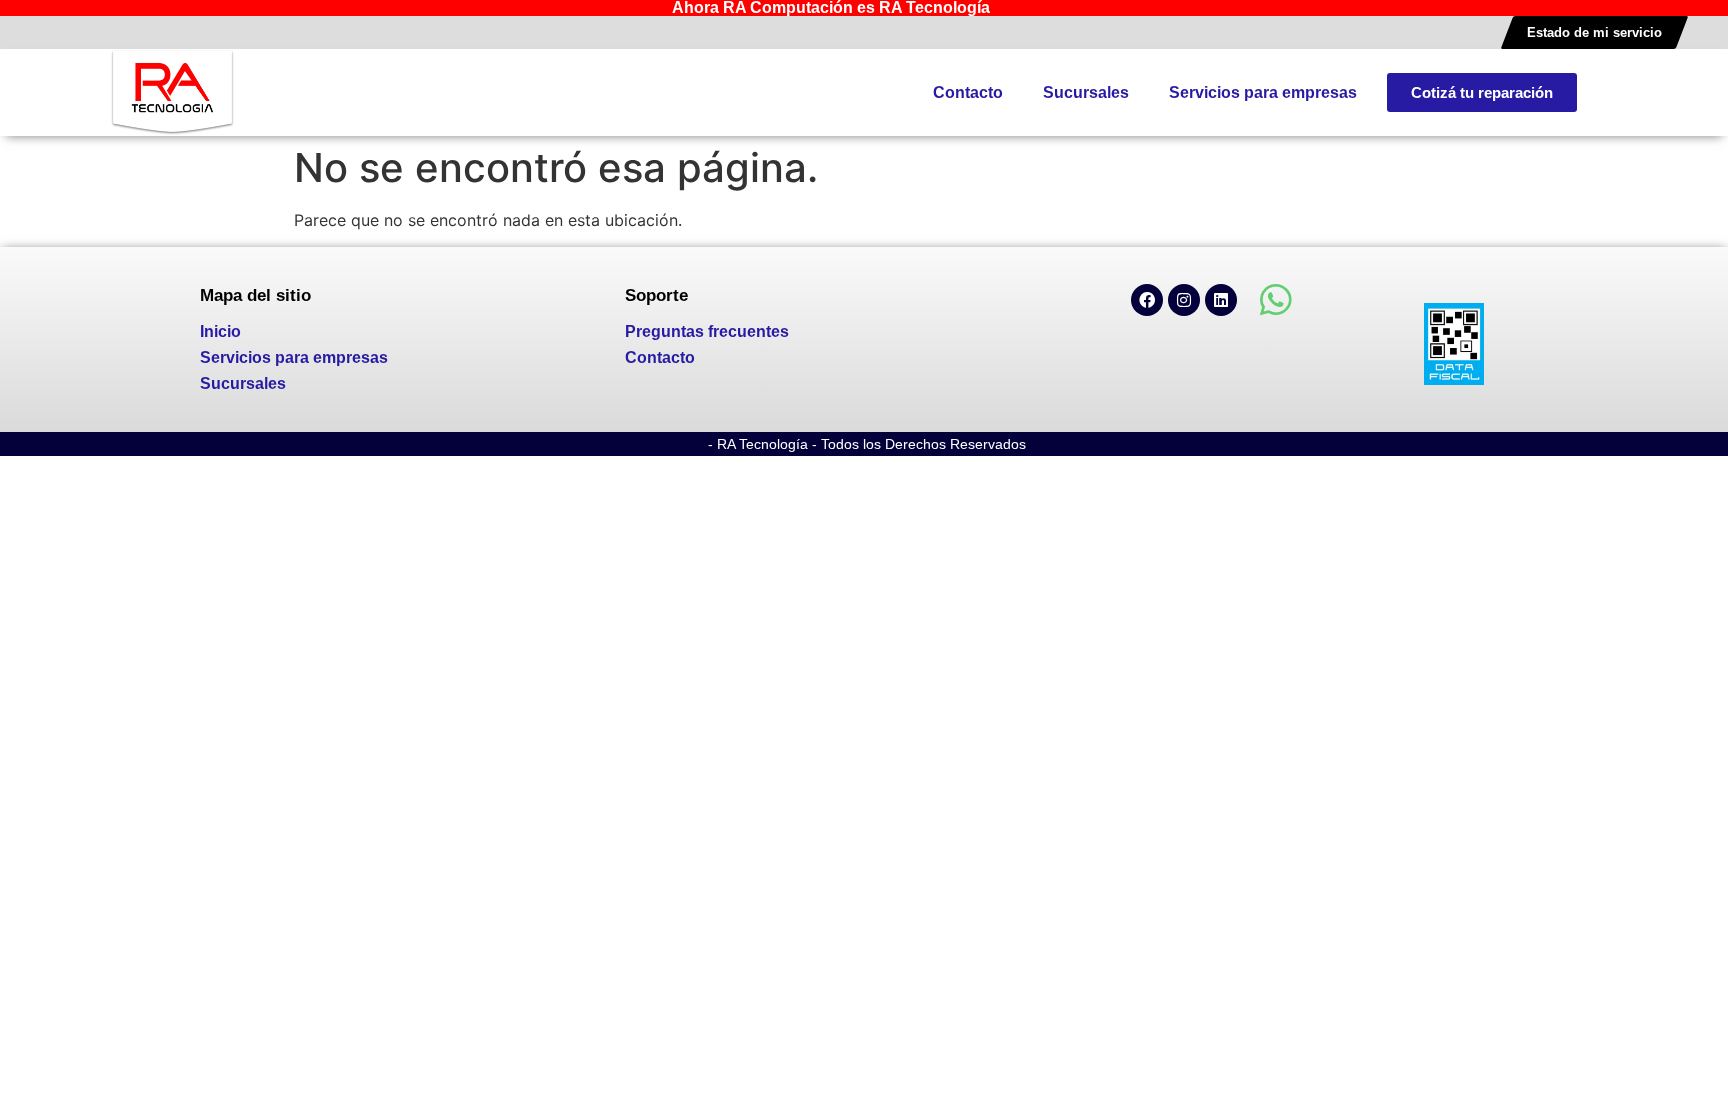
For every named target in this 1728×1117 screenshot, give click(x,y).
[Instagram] (1184, 300)
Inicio (220, 331)
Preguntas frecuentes (707, 331)
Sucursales (1086, 92)
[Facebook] (1147, 300)
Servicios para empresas (1263, 92)
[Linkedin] (1221, 300)
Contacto (968, 92)
